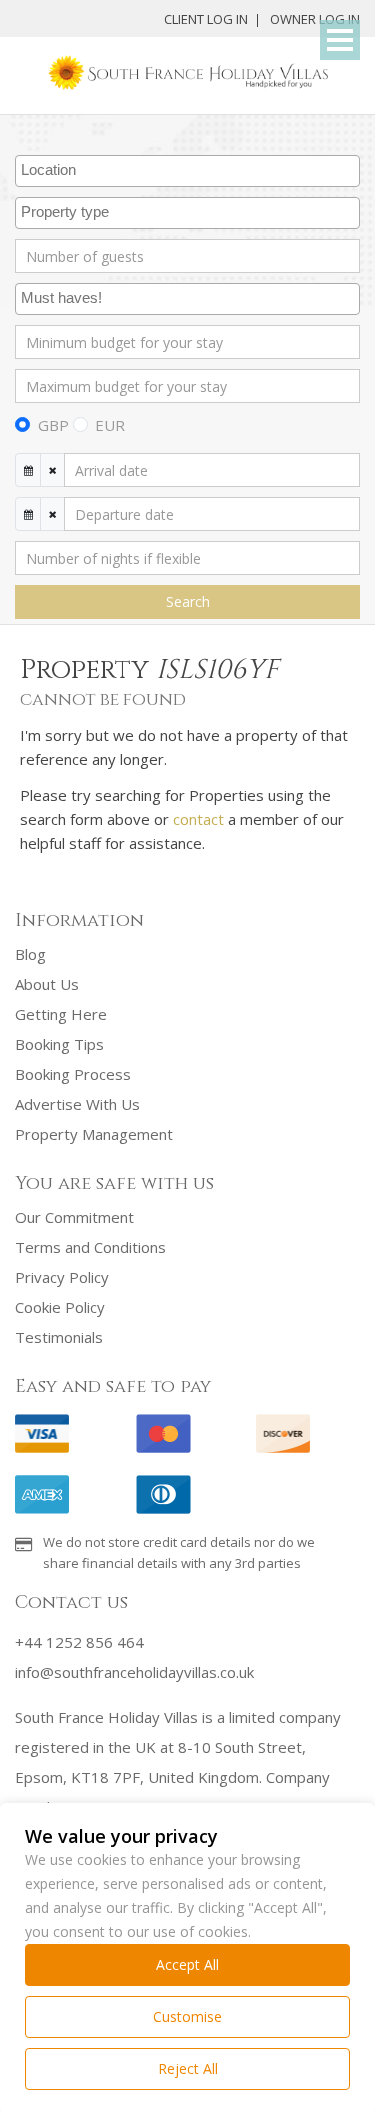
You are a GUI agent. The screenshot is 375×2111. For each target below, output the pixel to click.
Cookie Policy (60, 1307)
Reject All (188, 2068)
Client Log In (206, 19)
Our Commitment (74, 1217)
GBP (53, 425)
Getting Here (61, 1014)
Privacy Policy (62, 1277)
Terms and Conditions (90, 1247)
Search (188, 601)
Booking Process (73, 1074)
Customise (187, 2016)
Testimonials (59, 1337)
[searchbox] (190, 171)
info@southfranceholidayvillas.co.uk (134, 1672)
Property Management (94, 1134)
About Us (47, 984)
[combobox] (187, 171)
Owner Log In (315, 19)
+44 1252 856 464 (79, 1642)
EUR (110, 425)
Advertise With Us (77, 1104)
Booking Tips (59, 1044)
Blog (30, 954)
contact (198, 819)
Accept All (187, 1964)
